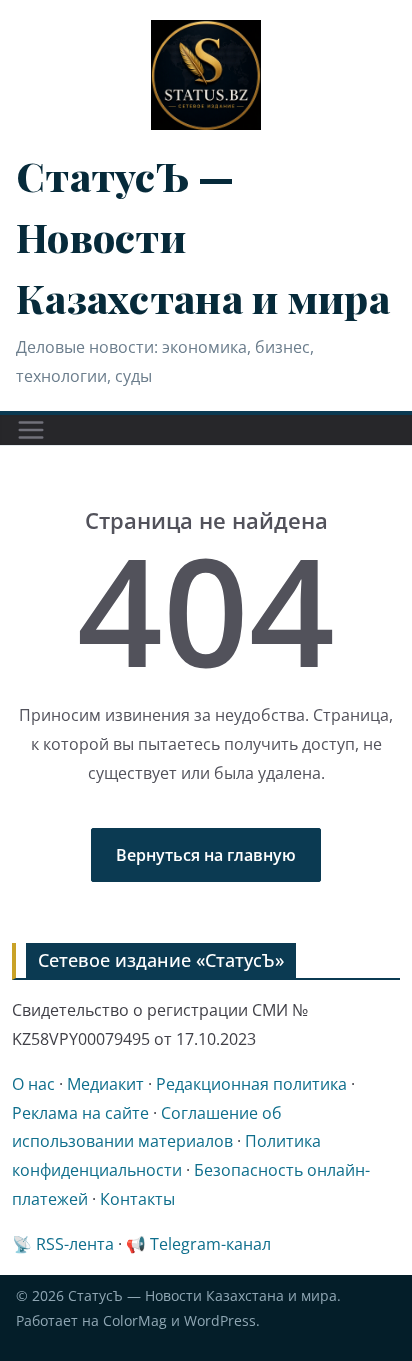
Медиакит (105, 1084)
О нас (33, 1084)
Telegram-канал (210, 1244)
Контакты (137, 1199)
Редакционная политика (251, 1084)
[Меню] (31, 430)
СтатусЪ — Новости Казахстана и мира (202, 1295)
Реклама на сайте (80, 1113)
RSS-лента (75, 1244)
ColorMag (135, 1320)
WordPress (220, 1320)
